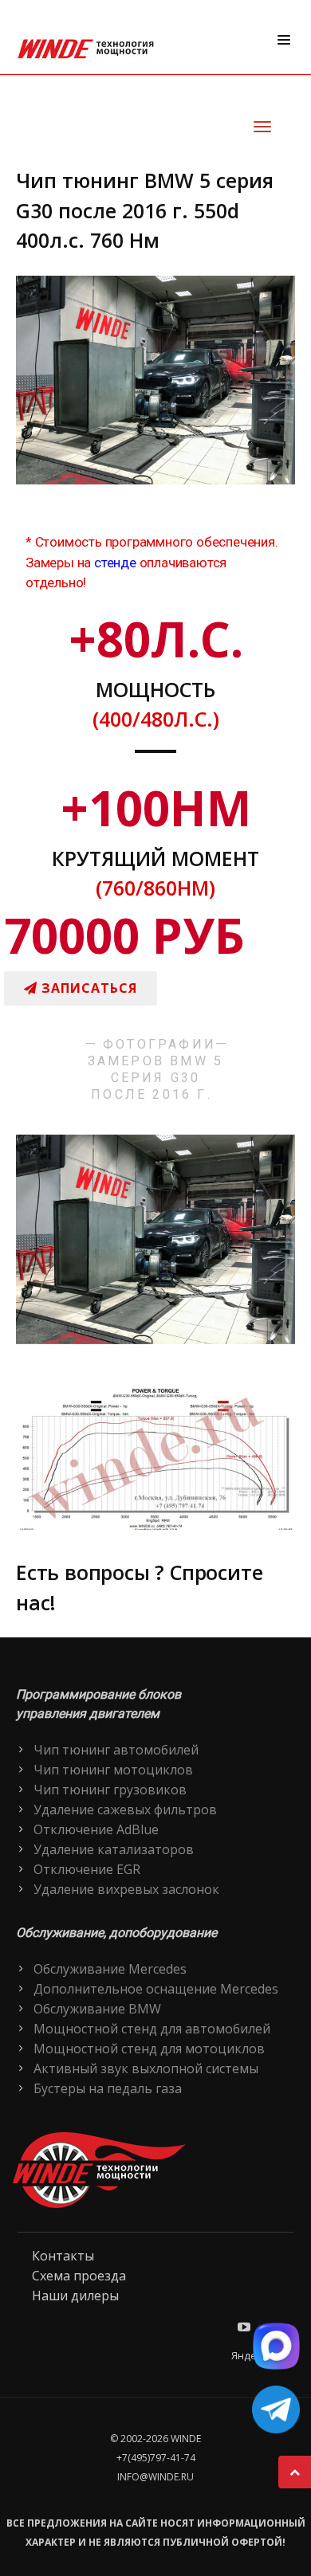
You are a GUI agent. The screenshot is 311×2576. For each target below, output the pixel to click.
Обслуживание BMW (97, 2009)
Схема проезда (79, 2276)
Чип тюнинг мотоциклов (113, 1770)
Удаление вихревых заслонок (126, 1889)
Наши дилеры (75, 2296)
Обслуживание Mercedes (110, 1969)
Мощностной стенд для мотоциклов (149, 2049)
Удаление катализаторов (114, 1849)
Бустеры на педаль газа (108, 2088)
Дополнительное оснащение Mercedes (156, 1989)
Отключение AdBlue (96, 1829)
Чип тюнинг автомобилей (116, 1750)
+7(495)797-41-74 (156, 2458)
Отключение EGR (87, 1869)
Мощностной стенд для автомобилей (152, 2029)
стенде (115, 563)
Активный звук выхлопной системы (146, 2068)
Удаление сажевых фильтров (125, 1809)
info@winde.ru (155, 2477)
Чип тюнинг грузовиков (110, 1790)
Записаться (87, 988)
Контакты (63, 2256)
